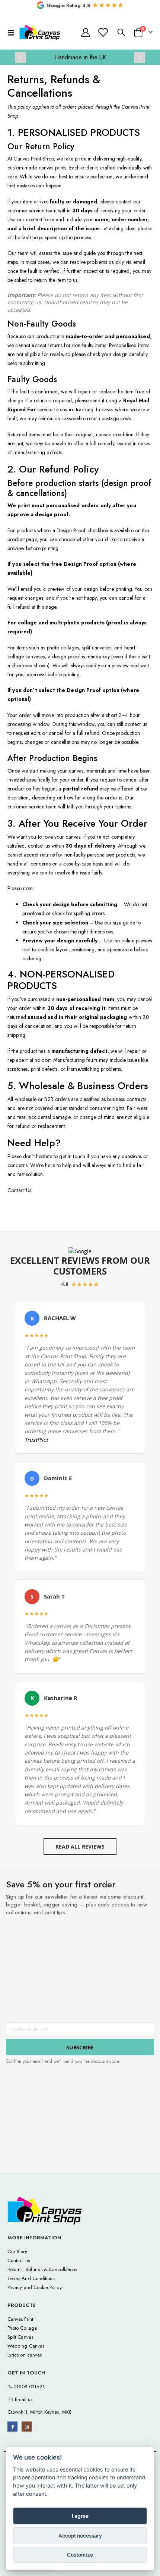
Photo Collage (22, 2328)
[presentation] (20, 57)
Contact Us (19, 1190)
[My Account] (86, 32)
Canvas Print (20, 2319)
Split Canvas (20, 2337)
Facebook (12, 2427)
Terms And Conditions (31, 2278)
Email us (23, 2399)
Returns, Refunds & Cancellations (42, 2269)
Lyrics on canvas (25, 2355)
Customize (80, 2555)
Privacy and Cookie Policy (35, 2287)
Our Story (17, 2251)
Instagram (27, 2427)
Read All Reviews (80, 1847)
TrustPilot (36, 1440)
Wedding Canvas (26, 2346)
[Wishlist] (103, 32)
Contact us (19, 2260)
